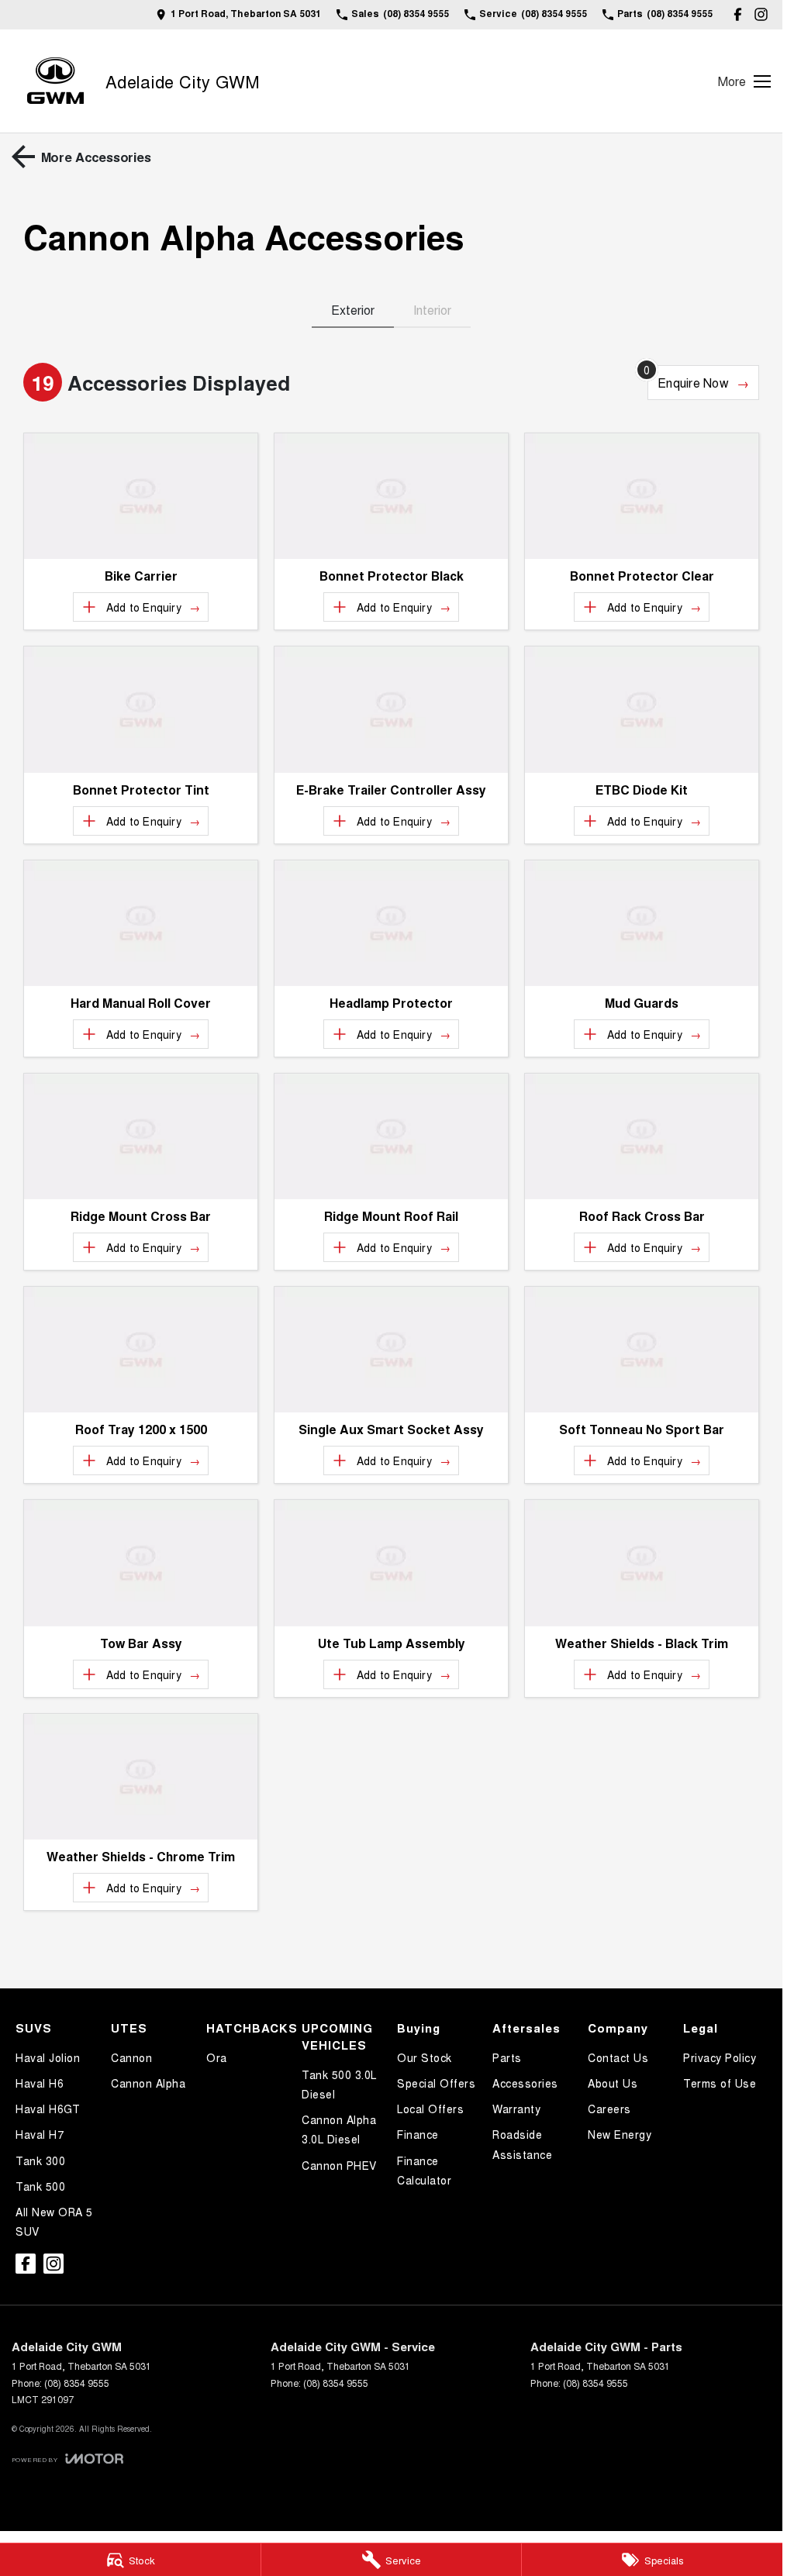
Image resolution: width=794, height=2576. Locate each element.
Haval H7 (40, 2134)
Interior (432, 310)
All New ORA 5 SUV (54, 2221)
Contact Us (618, 2057)
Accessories (525, 2083)
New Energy (620, 2134)
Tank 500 (40, 2186)
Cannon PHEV (339, 2165)
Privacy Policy (720, 2057)
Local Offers (430, 2109)
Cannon (131, 2057)
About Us (613, 2083)
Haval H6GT (48, 2109)
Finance (418, 2134)
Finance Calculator (424, 2170)
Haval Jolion (48, 2057)
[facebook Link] (738, 14)
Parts (507, 2057)
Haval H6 (40, 2083)
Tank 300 (40, 2160)
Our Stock (425, 2057)
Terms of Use (720, 2083)
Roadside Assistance (522, 2144)
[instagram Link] (761, 14)
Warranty (516, 2109)
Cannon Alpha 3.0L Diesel (339, 2129)
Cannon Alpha (148, 2083)
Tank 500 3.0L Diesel (339, 2084)
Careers (609, 2109)
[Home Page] (55, 81)
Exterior (353, 310)
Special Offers (436, 2083)
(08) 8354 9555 (77, 2383)
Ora (217, 2057)
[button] (141, 496)
